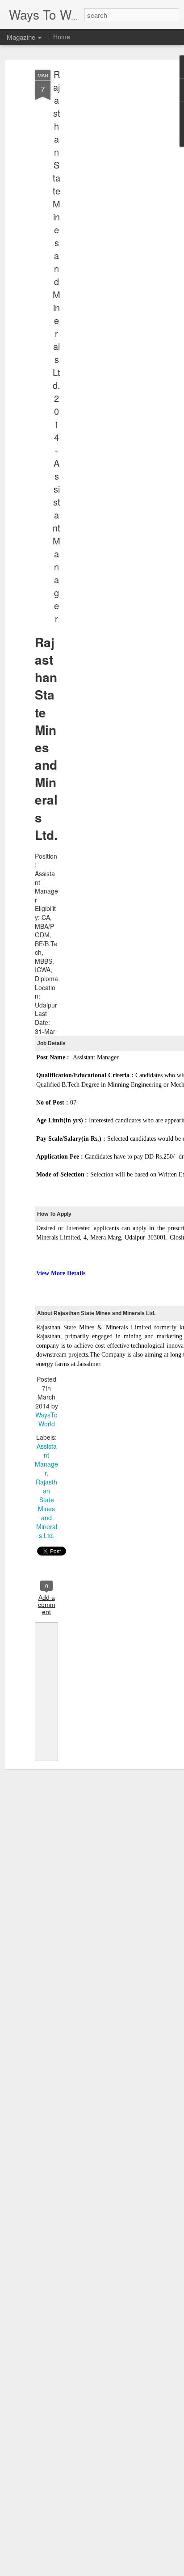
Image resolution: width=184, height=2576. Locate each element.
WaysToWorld (46, 1419)
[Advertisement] (107, 211)
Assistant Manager (46, 1459)
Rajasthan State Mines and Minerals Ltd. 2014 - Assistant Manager (56, 346)
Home (62, 37)
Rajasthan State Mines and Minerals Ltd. (46, 1509)
